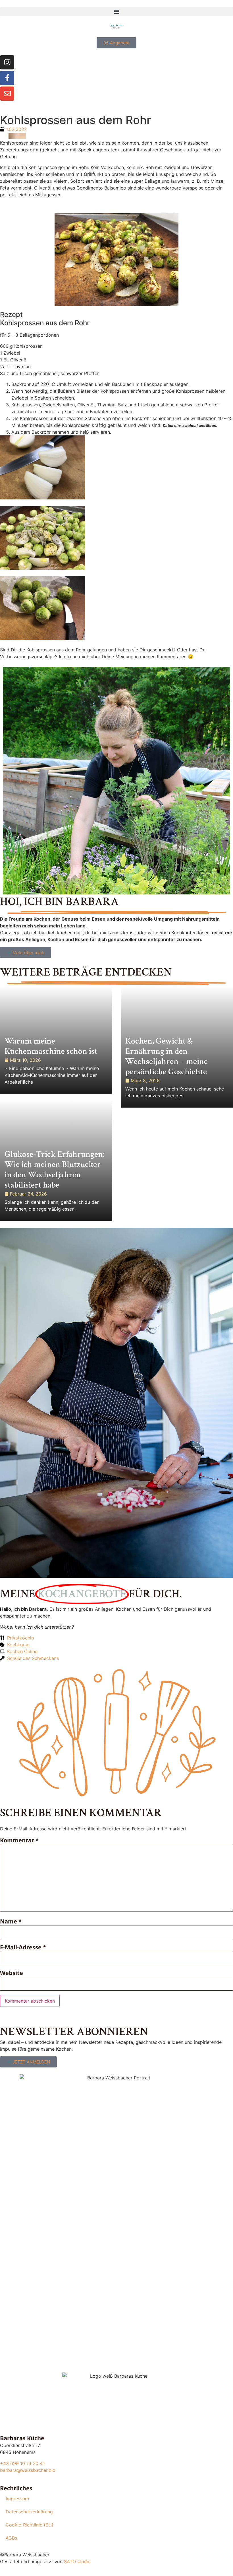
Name (11, 1921)
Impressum (17, 2499)
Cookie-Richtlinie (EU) (30, 2525)
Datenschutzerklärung (29, 2512)
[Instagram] (7, 62)
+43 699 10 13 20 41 (22, 2463)
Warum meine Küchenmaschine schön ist (51, 1046)
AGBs (11, 2538)
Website (12, 1973)
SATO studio (77, 2561)
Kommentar (19, 1840)
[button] (116, 12)
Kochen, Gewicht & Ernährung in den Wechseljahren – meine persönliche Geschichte (167, 1056)
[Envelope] (7, 94)
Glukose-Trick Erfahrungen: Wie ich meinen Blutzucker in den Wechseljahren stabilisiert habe (55, 1170)
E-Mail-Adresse (23, 1947)
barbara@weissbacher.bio (28, 2470)
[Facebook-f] (7, 78)
